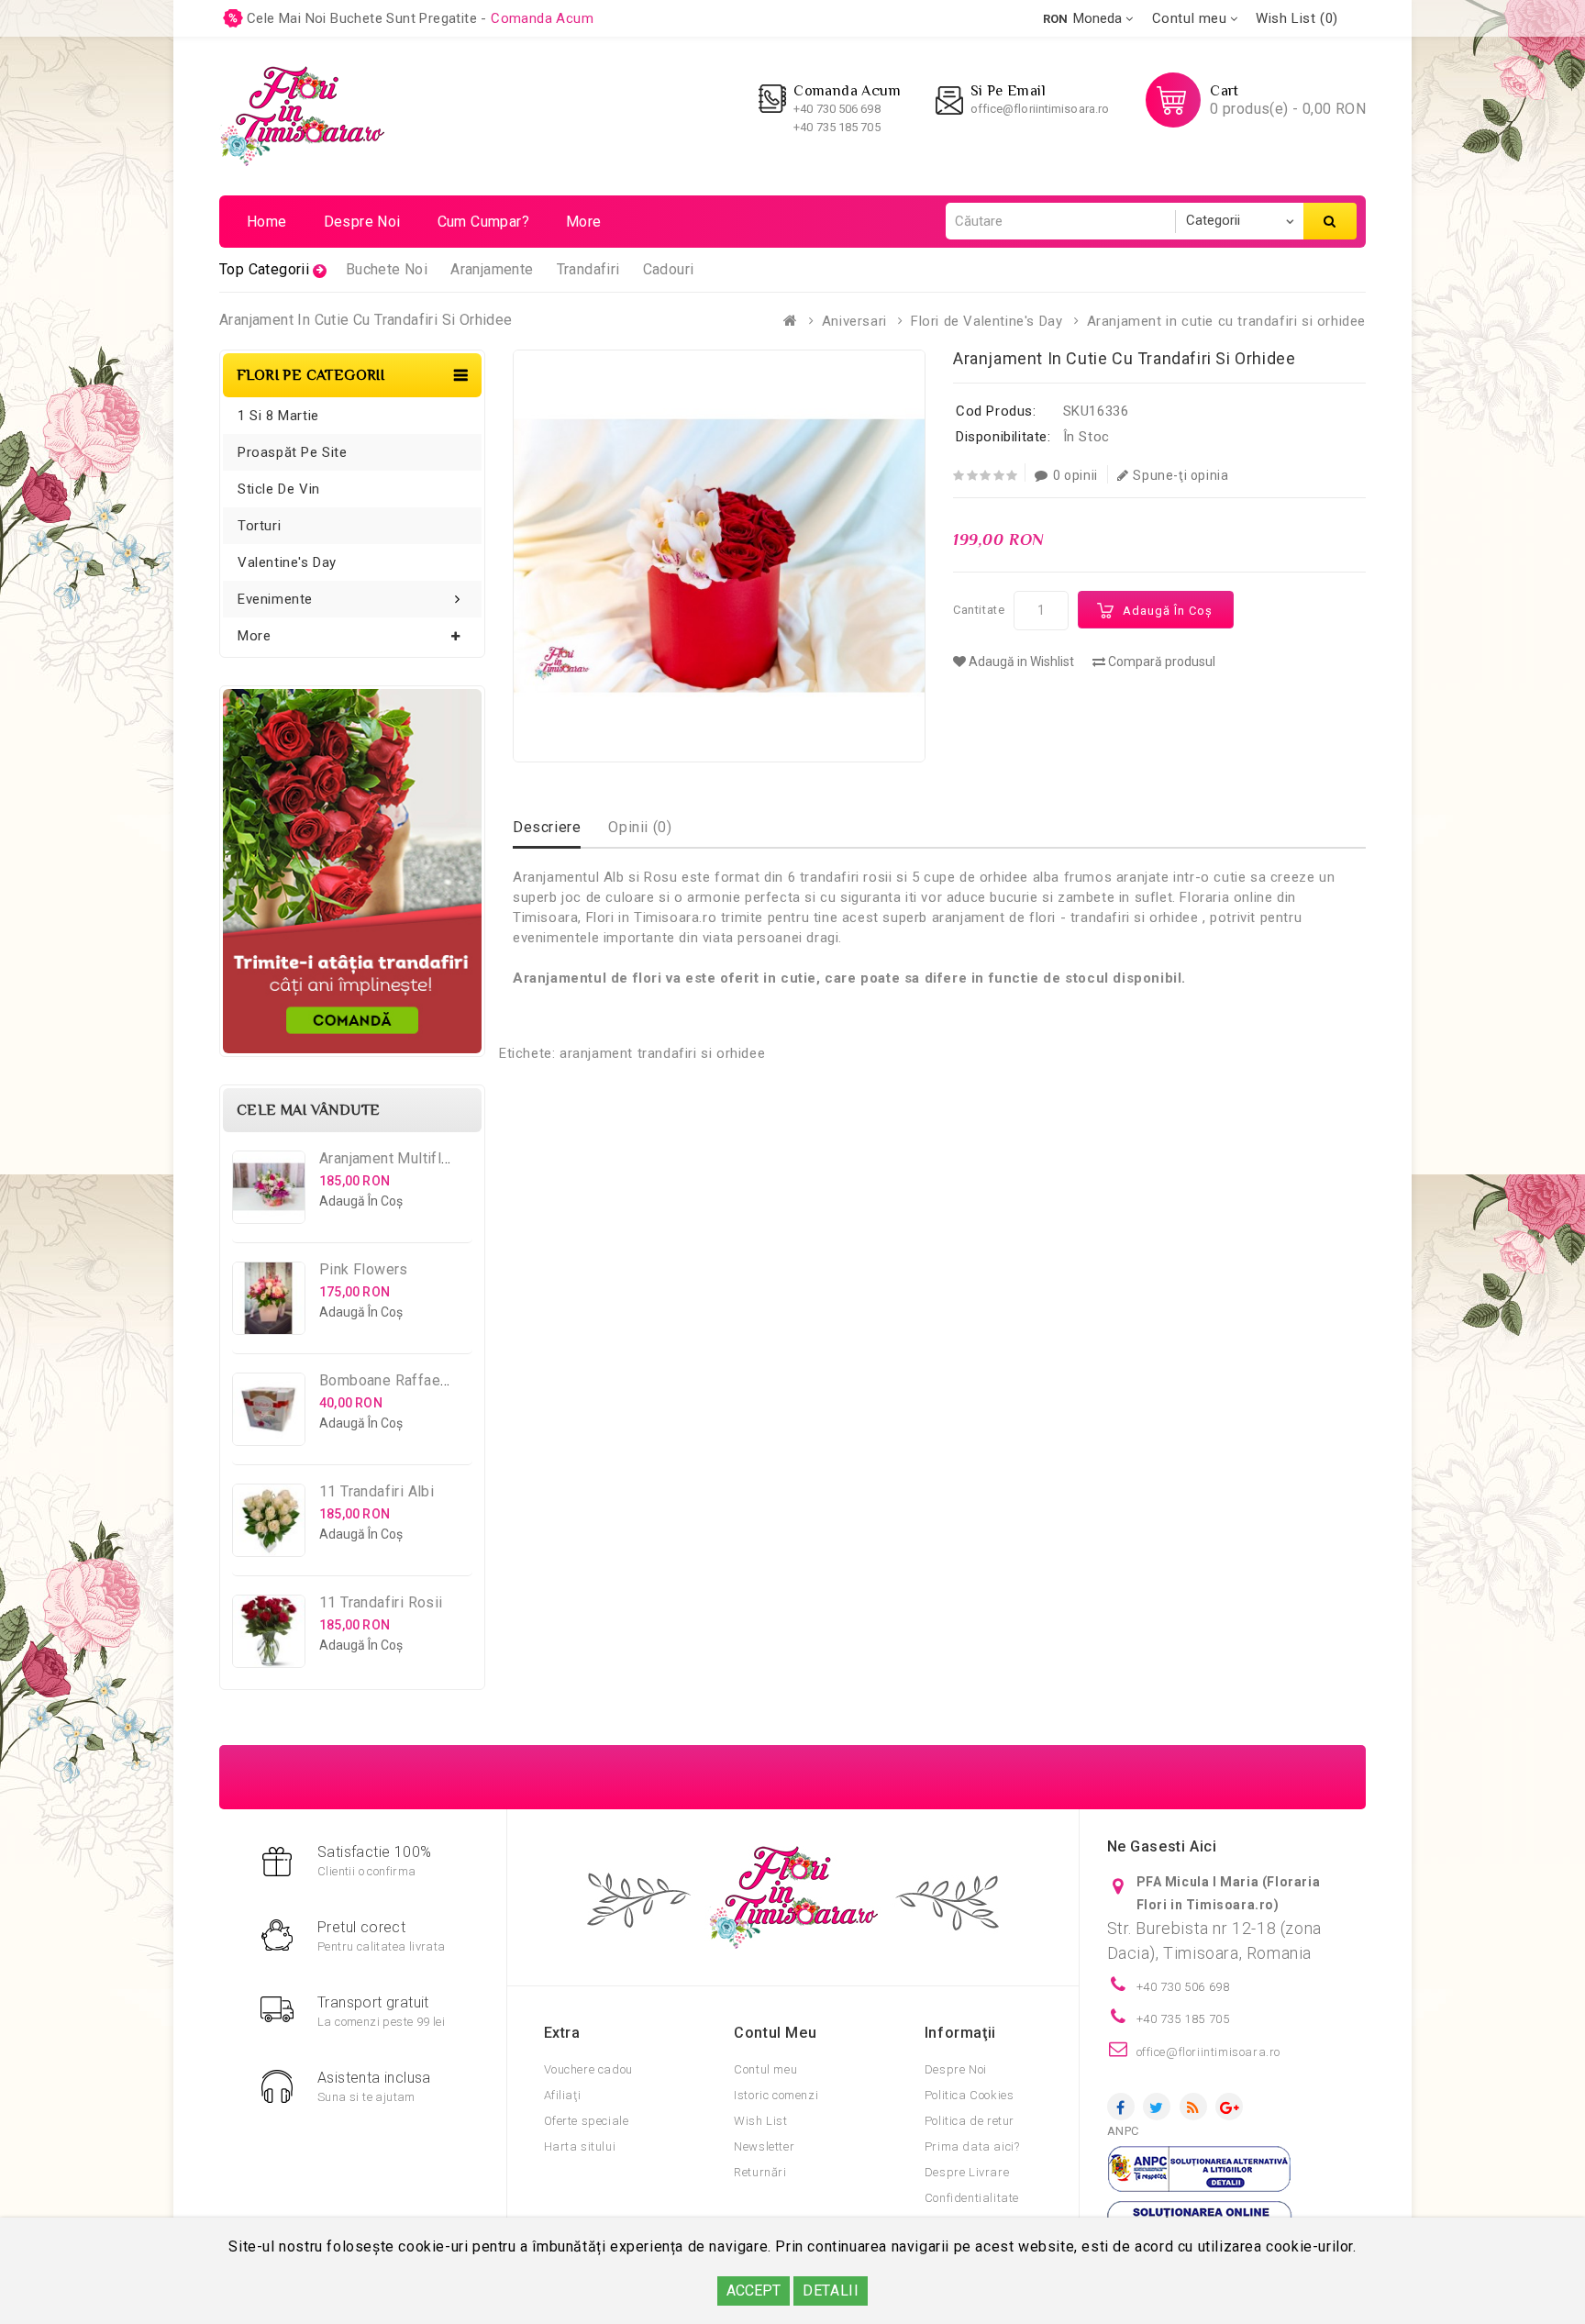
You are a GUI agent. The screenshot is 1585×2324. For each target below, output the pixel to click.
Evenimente (275, 599)
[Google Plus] (1229, 2107)
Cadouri (669, 269)
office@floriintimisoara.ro (1040, 109)
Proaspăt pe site (293, 452)
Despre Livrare (967, 2172)
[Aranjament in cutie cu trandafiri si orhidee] (719, 556)
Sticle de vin (279, 489)
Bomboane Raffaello (388, 1380)
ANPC (1123, 2131)
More (584, 222)
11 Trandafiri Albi (377, 1491)
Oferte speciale (587, 2121)
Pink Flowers (364, 1269)
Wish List (760, 2121)
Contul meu (765, 2069)
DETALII (831, 2291)
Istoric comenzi (776, 2095)
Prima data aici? (972, 2146)
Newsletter (764, 2146)
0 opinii (1075, 475)
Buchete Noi (387, 269)
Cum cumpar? (483, 222)
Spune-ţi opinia (1180, 475)
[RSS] (1193, 2107)
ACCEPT (754, 2291)
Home (267, 222)
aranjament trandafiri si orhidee (662, 1053)
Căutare (1330, 221)
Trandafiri (588, 269)
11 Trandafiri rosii (381, 1602)
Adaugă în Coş (1168, 611)
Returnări (760, 2172)
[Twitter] (1157, 2107)
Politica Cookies (970, 2095)
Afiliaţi (563, 2095)
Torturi (259, 526)
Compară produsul (1160, 662)
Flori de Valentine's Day (986, 321)
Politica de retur (970, 2121)
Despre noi (362, 222)
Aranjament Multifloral (393, 1158)
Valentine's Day (287, 562)
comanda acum (542, 18)
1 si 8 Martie (278, 416)
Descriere (547, 827)
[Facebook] (1121, 2107)
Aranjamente (492, 269)
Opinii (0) (640, 827)
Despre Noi (956, 2069)
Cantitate (979, 610)
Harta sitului (580, 2146)
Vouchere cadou (588, 2069)
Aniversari (854, 321)
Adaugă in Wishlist (1020, 662)
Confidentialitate (972, 2198)
